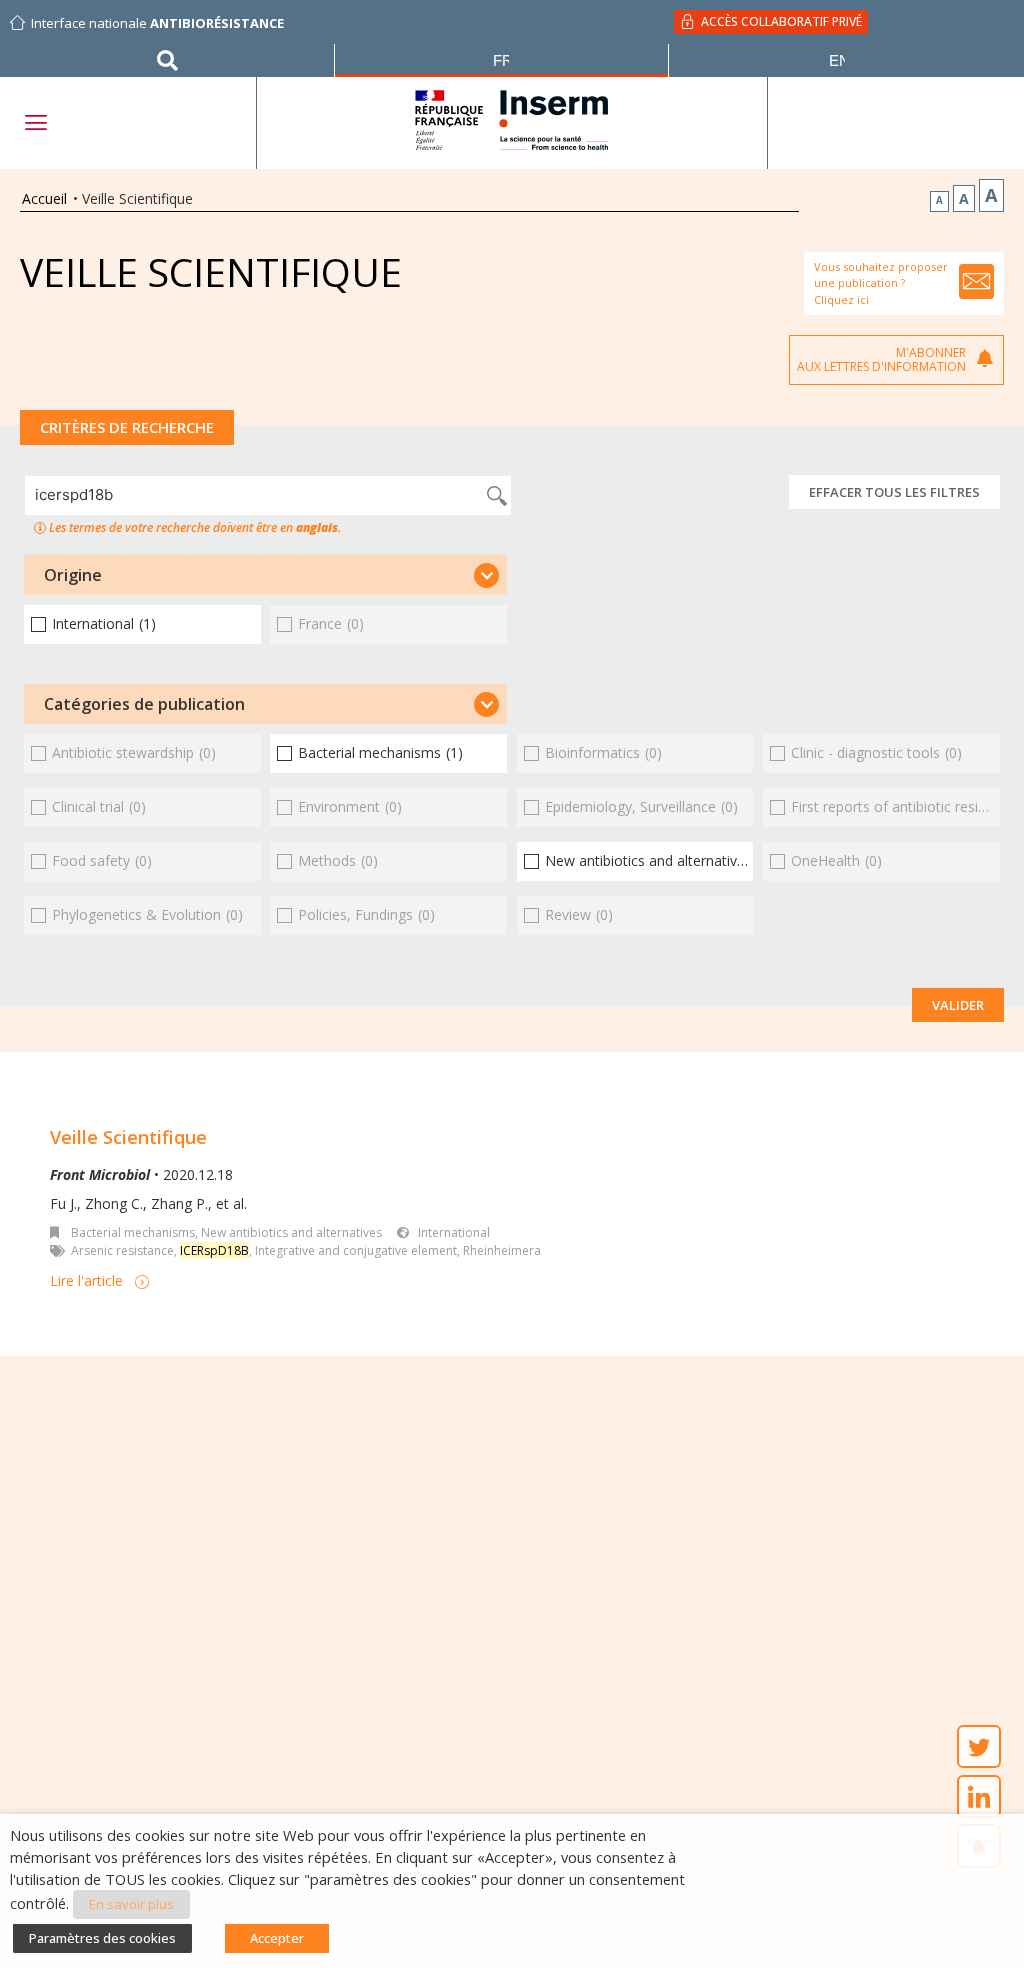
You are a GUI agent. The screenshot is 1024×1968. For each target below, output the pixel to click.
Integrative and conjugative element (356, 1250)
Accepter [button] (277, 1938)
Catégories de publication (144, 704)
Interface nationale (157, 23)
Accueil (44, 198)
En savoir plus (131, 1904)
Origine (73, 575)
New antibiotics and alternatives (291, 1232)
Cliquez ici (841, 299)
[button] (265, 575)
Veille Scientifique (128, 1137)
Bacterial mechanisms (133, 1232)
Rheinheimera (502, 1250)
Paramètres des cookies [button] (102, 1938)
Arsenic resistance (122, 1250)
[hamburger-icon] (35, 122)
